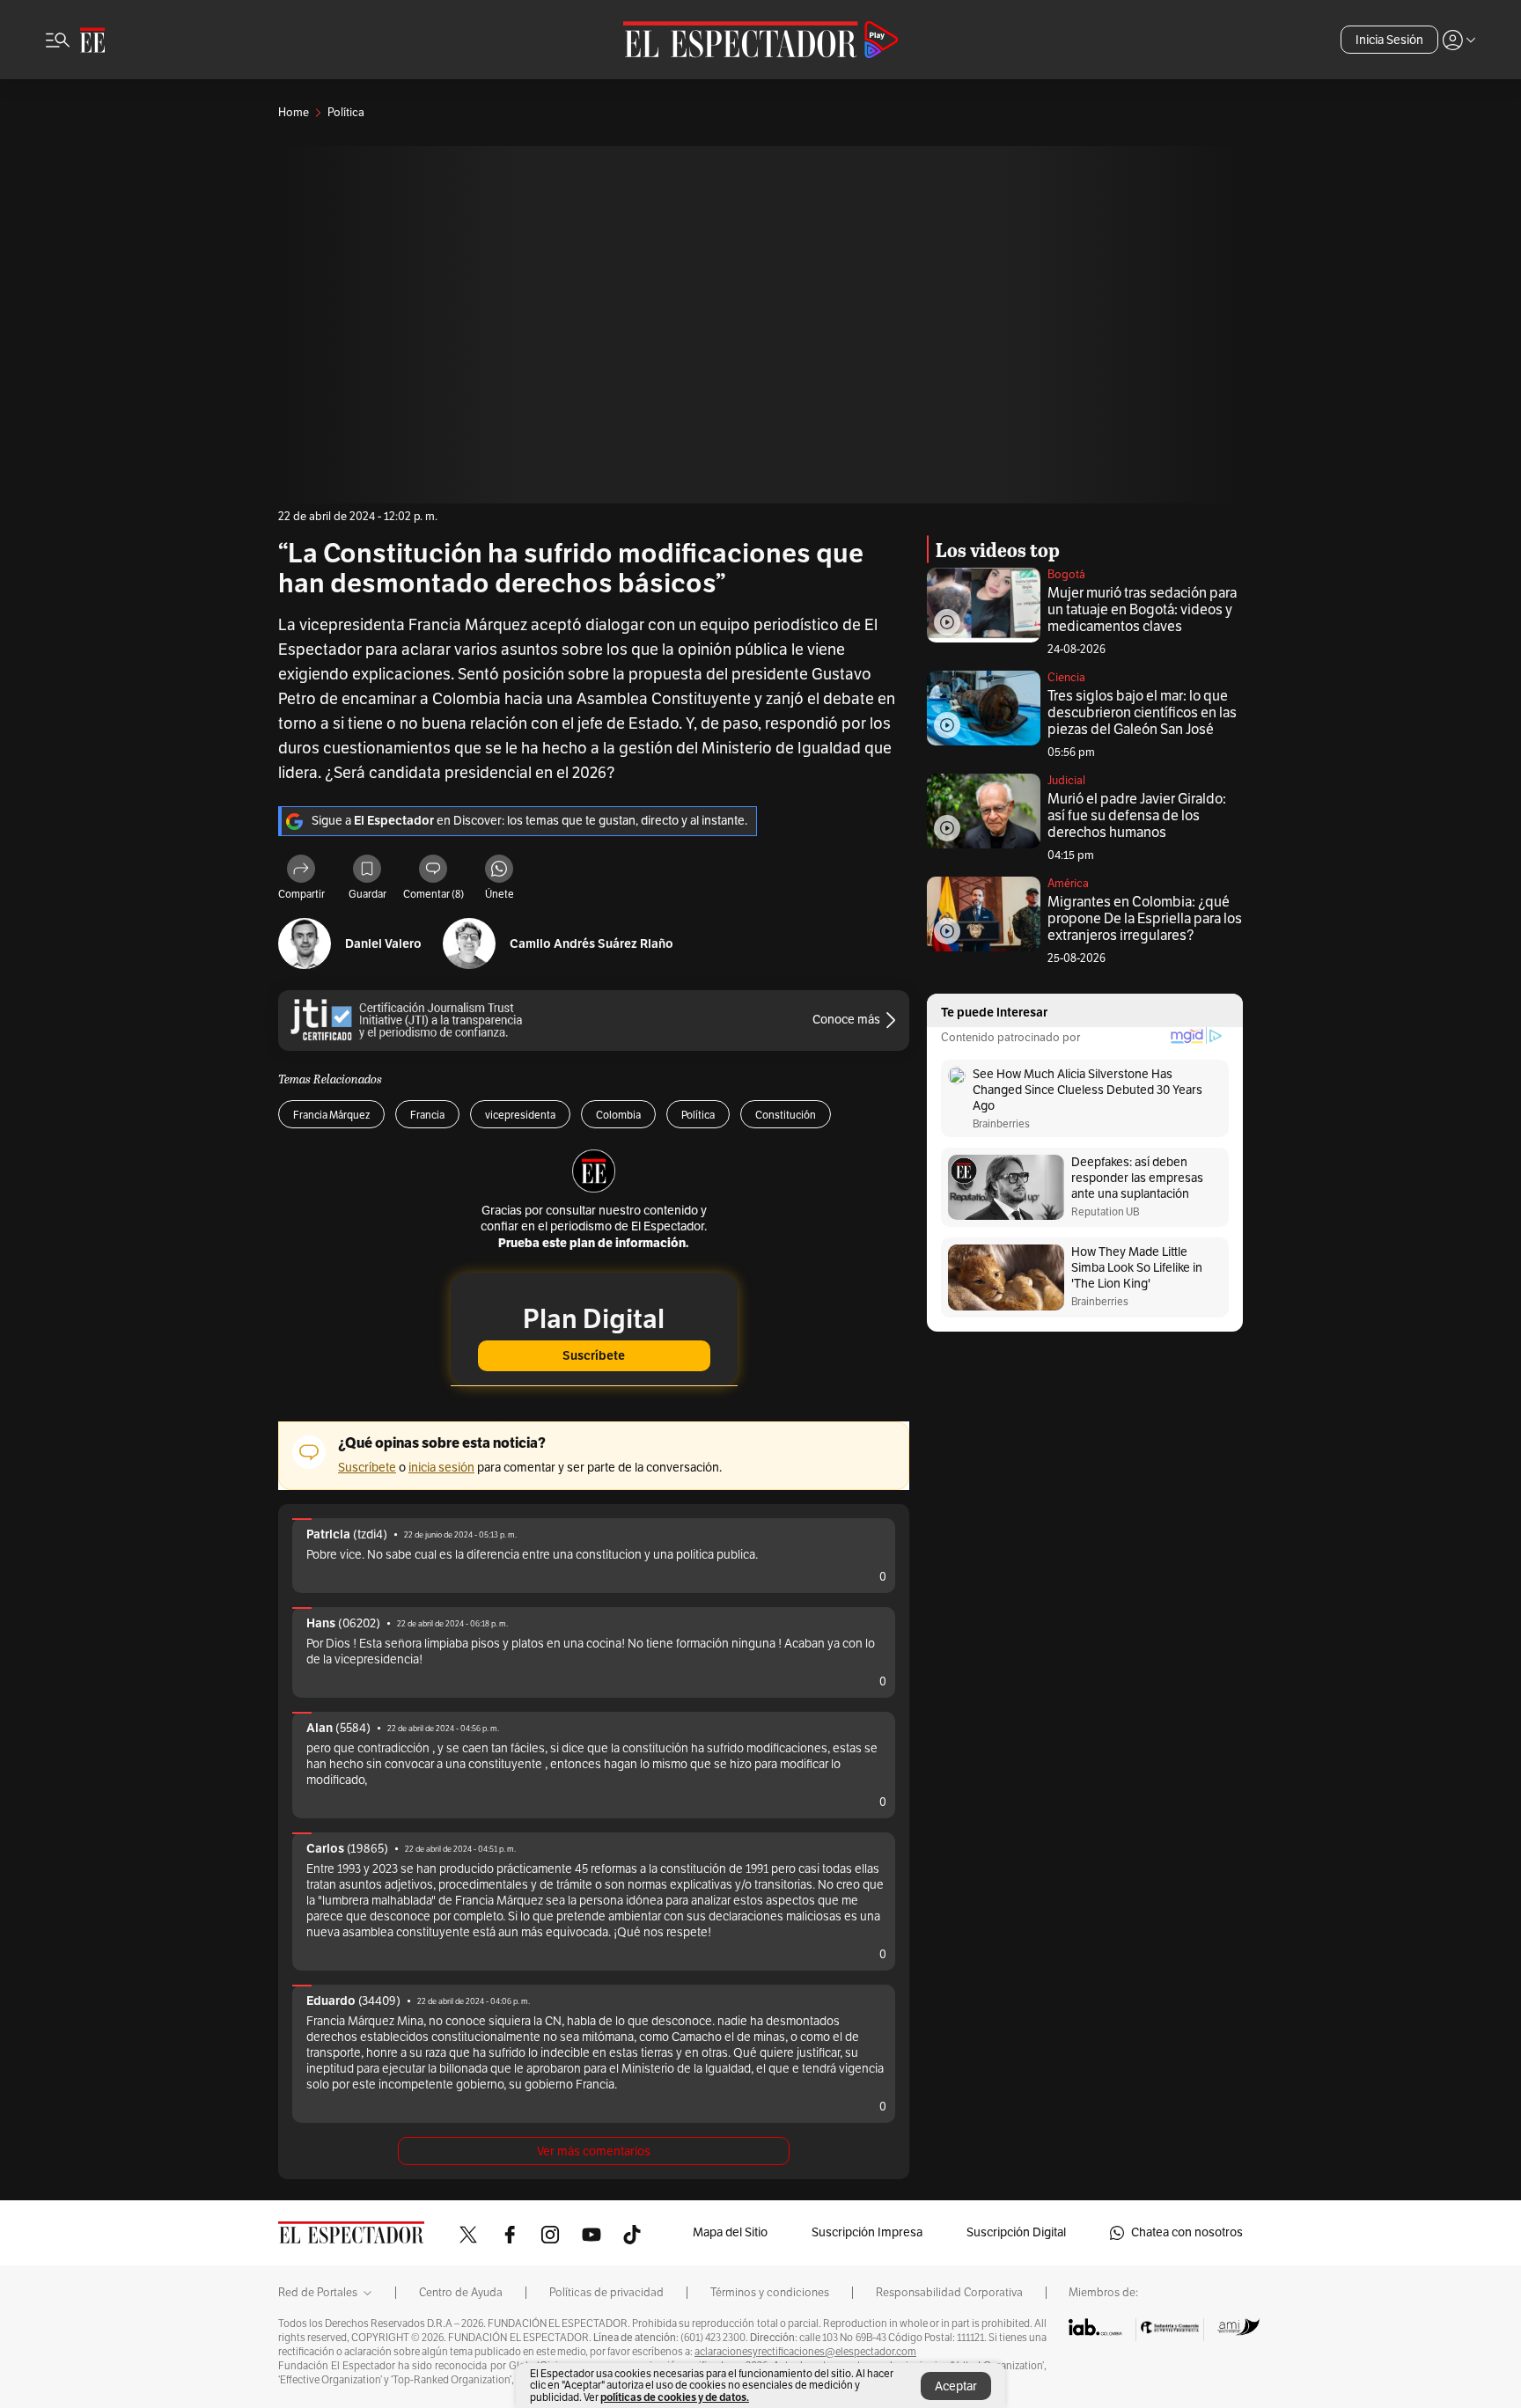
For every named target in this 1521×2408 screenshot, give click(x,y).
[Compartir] (301, 871)
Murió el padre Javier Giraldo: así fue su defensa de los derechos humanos (1137, 816)
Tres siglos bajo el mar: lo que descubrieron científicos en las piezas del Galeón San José (1142, 713)
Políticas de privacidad (606, 2293)
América (1068, 884)
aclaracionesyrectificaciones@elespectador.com (805, 2352)
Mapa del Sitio (730, 2232)
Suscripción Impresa (867, 2232)
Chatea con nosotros (1187, 2232)
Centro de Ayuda (461, 2293)
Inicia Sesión (1389, 40)
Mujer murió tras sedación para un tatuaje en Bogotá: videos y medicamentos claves (1142, 610)
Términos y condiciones (770, 2293)
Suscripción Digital (1016, 2232)
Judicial (1066, 781)
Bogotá (1066, 575)
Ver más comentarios (594, 2151)
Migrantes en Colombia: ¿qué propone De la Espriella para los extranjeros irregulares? (1145, 919)
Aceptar (956, 2386)
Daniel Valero (383, 944)
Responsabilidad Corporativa (949, 2293)
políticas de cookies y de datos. (675, 2397)
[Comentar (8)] (433, 871)
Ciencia (1066, 678)
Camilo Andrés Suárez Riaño (591, 944)
